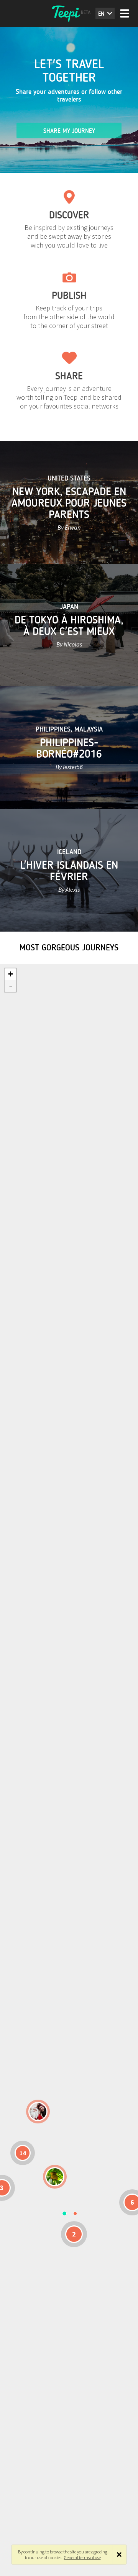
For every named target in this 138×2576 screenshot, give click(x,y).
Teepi (69, 13)
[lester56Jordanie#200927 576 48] (55, 2177)
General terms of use (82, 2557)
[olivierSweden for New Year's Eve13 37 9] (38, 2112)
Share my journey (69, 131)
